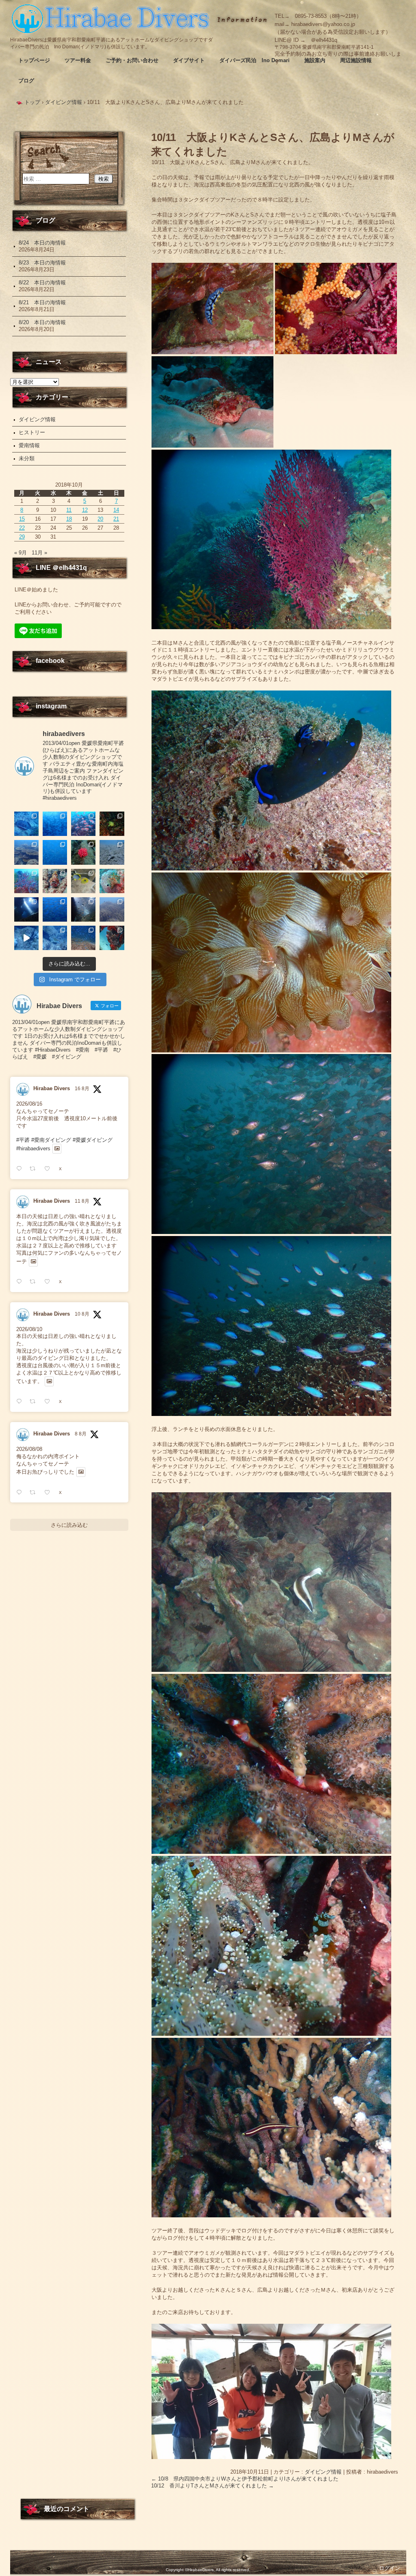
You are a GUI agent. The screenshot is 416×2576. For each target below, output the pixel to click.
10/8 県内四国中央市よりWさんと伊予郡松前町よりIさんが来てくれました (245, 2479)
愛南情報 (29, 445)
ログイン (390, 2568)
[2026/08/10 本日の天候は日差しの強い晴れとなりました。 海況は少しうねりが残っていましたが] (55, 909)
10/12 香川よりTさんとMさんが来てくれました (212, 2486)
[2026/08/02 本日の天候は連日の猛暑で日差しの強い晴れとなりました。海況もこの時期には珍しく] (83, 938)
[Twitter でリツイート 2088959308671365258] (35, 1169)
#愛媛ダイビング (93, 1140)
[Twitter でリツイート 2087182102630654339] (35, 1282)
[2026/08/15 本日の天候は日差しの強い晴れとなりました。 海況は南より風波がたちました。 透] (26, 881)
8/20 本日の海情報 (42, 322)
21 (116, 519)
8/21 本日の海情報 (42, 302)
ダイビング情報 (323, 2472)
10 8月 (82, 1314)
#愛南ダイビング (51, 1140)
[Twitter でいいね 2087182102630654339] (50, 1282)
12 (85, 510)
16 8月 (82, 1089)
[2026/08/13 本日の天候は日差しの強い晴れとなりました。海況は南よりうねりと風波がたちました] (83, 881)
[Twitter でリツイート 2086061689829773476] (35, 1493)
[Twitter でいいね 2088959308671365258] (50, 1169)
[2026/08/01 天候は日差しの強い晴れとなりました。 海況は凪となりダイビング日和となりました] (112, 938)
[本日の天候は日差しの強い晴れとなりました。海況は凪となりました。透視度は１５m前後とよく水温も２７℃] (55, 824)
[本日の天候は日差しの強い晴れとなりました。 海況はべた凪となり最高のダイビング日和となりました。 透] (26, 824)
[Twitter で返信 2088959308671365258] (21, 1169)
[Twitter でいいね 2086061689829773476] (50, 1493)
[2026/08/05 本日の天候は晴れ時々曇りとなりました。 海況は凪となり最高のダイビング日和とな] (55, 938)
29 (22, 537)
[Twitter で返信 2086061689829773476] (21, 1493)
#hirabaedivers (33, 1148)
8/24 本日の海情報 (42, 243)
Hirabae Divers (52, 1088)
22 (22, 528)
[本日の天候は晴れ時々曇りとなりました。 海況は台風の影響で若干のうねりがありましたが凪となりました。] (112, 909)
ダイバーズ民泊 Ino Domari (255, 60)
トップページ (34, 60)
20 (100, 519)
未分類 (27, 458)
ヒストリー (32, 432)
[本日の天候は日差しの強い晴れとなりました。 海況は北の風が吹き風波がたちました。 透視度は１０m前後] (112, 881)
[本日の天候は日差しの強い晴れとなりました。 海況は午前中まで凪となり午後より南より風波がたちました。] (112, 824)
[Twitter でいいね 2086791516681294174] (50, 1402)
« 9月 (21, 553)
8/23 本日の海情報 (42, 263)
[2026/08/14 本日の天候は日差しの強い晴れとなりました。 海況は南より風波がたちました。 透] (55, 881)
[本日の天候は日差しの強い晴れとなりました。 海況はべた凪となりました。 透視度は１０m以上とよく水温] (26, 852)
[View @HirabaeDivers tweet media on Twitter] (57, 1149)
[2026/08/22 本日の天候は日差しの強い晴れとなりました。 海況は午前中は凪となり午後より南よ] (83, 824)
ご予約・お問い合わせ (132, 60)
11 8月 (82, 1201)
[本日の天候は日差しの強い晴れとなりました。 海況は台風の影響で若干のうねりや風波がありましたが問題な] (83, 909)
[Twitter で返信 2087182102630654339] (21, 1282)
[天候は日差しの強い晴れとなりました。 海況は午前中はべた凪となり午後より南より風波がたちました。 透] (55, 852)
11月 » (39, 553)
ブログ (26, 81)
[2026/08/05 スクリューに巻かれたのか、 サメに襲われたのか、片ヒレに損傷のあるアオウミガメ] (26, 938)
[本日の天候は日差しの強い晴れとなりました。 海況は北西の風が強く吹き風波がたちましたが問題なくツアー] (26, 909)
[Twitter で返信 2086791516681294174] (21, 1402)
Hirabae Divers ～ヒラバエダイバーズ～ (112, 18)
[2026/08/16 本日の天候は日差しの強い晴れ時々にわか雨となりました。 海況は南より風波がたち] (112, 852)
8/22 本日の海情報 (42, 282)
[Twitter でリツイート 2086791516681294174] (35, 1402)
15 (22, 519)
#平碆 (23, 1140)
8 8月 (81, 1434)
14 (116, 510)
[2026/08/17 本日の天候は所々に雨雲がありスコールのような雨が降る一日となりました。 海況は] (83, 852)
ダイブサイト (189, 60)
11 (69, 510)
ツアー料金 (78, 60)
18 (69, 519)
